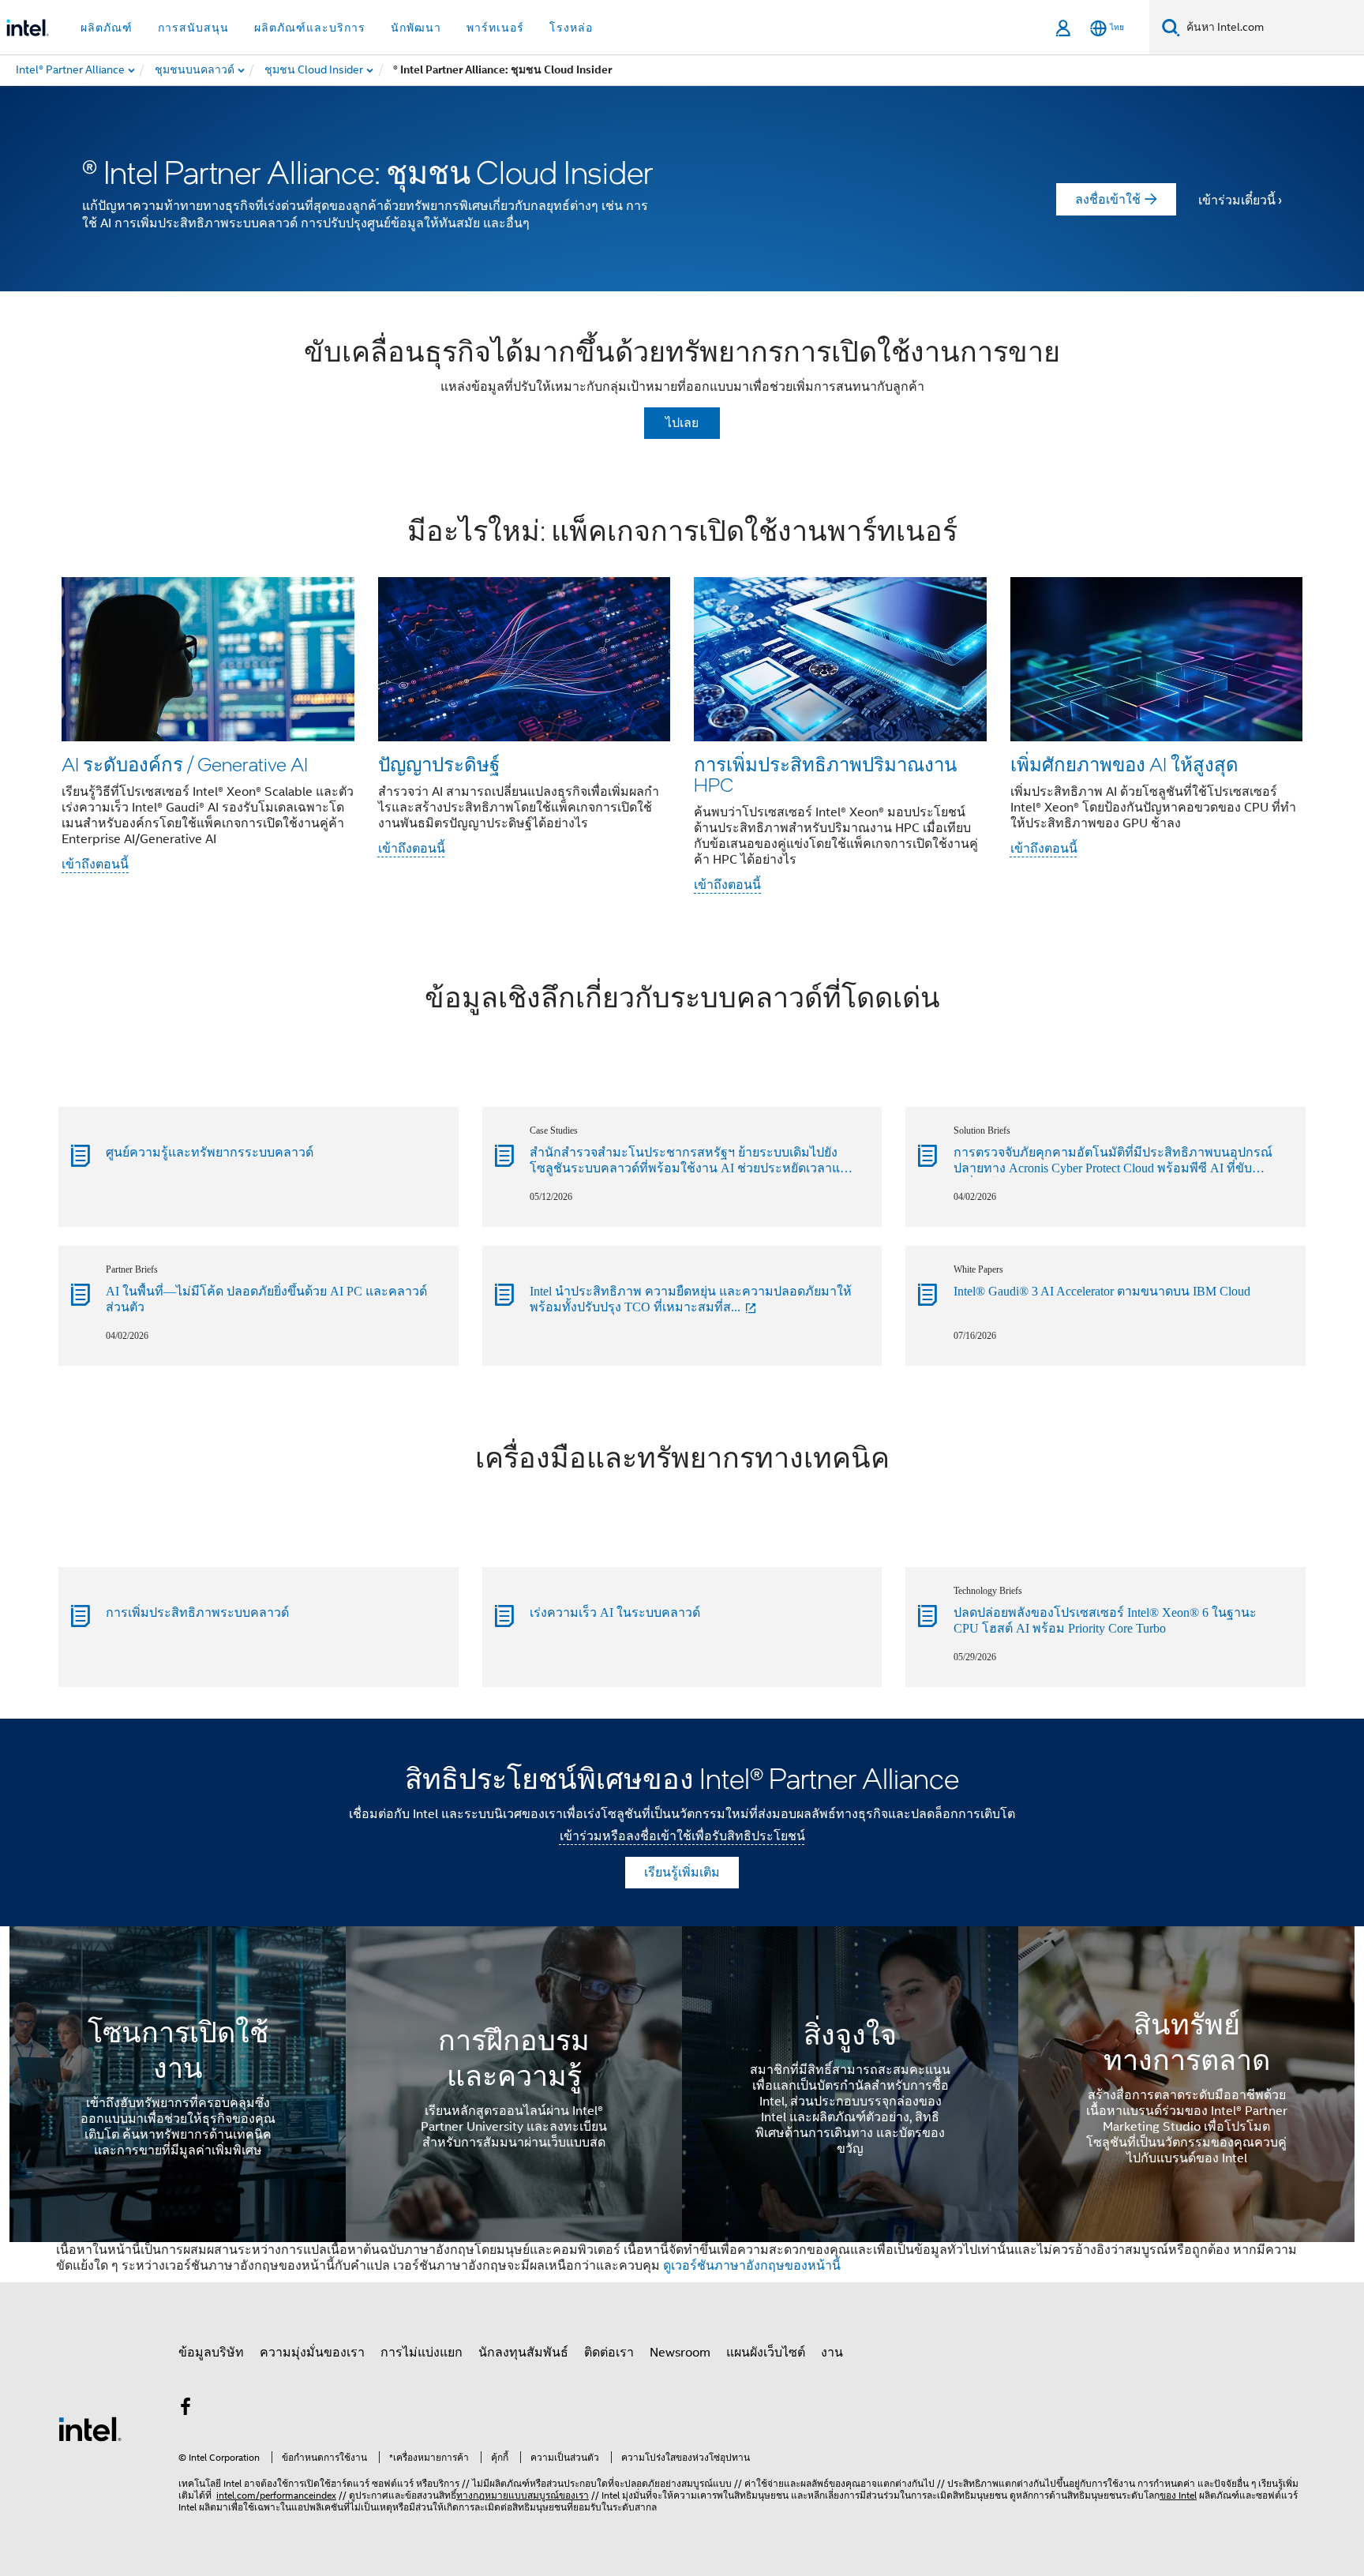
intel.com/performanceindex (276, 2495)
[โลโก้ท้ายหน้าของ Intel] (90, 2428)
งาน (832, 2353)
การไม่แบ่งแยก (422, 2353)
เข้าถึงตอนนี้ (95, 864)
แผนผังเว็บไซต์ (766, 2353)
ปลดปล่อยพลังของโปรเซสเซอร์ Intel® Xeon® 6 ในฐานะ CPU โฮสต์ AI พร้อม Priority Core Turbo (1105, 1620)
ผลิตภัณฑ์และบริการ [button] (310, 28)
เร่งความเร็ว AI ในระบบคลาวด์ (615, 1612)
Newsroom (680, 2353)
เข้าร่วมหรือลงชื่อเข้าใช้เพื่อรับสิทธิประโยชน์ (682, 1836)
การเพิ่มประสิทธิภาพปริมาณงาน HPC (825, 774)
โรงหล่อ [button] (571, 28)
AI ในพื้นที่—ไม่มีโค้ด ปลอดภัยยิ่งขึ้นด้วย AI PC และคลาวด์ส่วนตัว (266, 1299)
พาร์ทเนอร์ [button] (495, 28)
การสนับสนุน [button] (193, 28)
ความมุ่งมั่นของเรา (312, 2353)
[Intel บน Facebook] (185, 2409)
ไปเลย (682, 423)
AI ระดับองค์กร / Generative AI (185, 764)
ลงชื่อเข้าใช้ (1108, 200)
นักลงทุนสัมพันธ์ (523, 2353)
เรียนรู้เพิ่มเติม (682, 1873)
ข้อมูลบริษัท (211, 2353)
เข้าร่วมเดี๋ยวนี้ (1237, 201)
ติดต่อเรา (609, 2353)
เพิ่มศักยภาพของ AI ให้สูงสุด (1124, 764)
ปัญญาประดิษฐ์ (439, 764)
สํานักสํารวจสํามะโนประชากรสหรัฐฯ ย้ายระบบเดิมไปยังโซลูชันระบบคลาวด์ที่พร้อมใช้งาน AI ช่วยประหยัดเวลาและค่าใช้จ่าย (692, 1161)
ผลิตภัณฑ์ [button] (107, 28)
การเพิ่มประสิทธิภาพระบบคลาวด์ (197, 1612)
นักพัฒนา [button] (416, 28)
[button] (682, 707)
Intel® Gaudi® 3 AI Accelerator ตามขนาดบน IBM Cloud (1102, 1291)
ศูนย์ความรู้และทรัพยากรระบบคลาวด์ (210, 1152)
